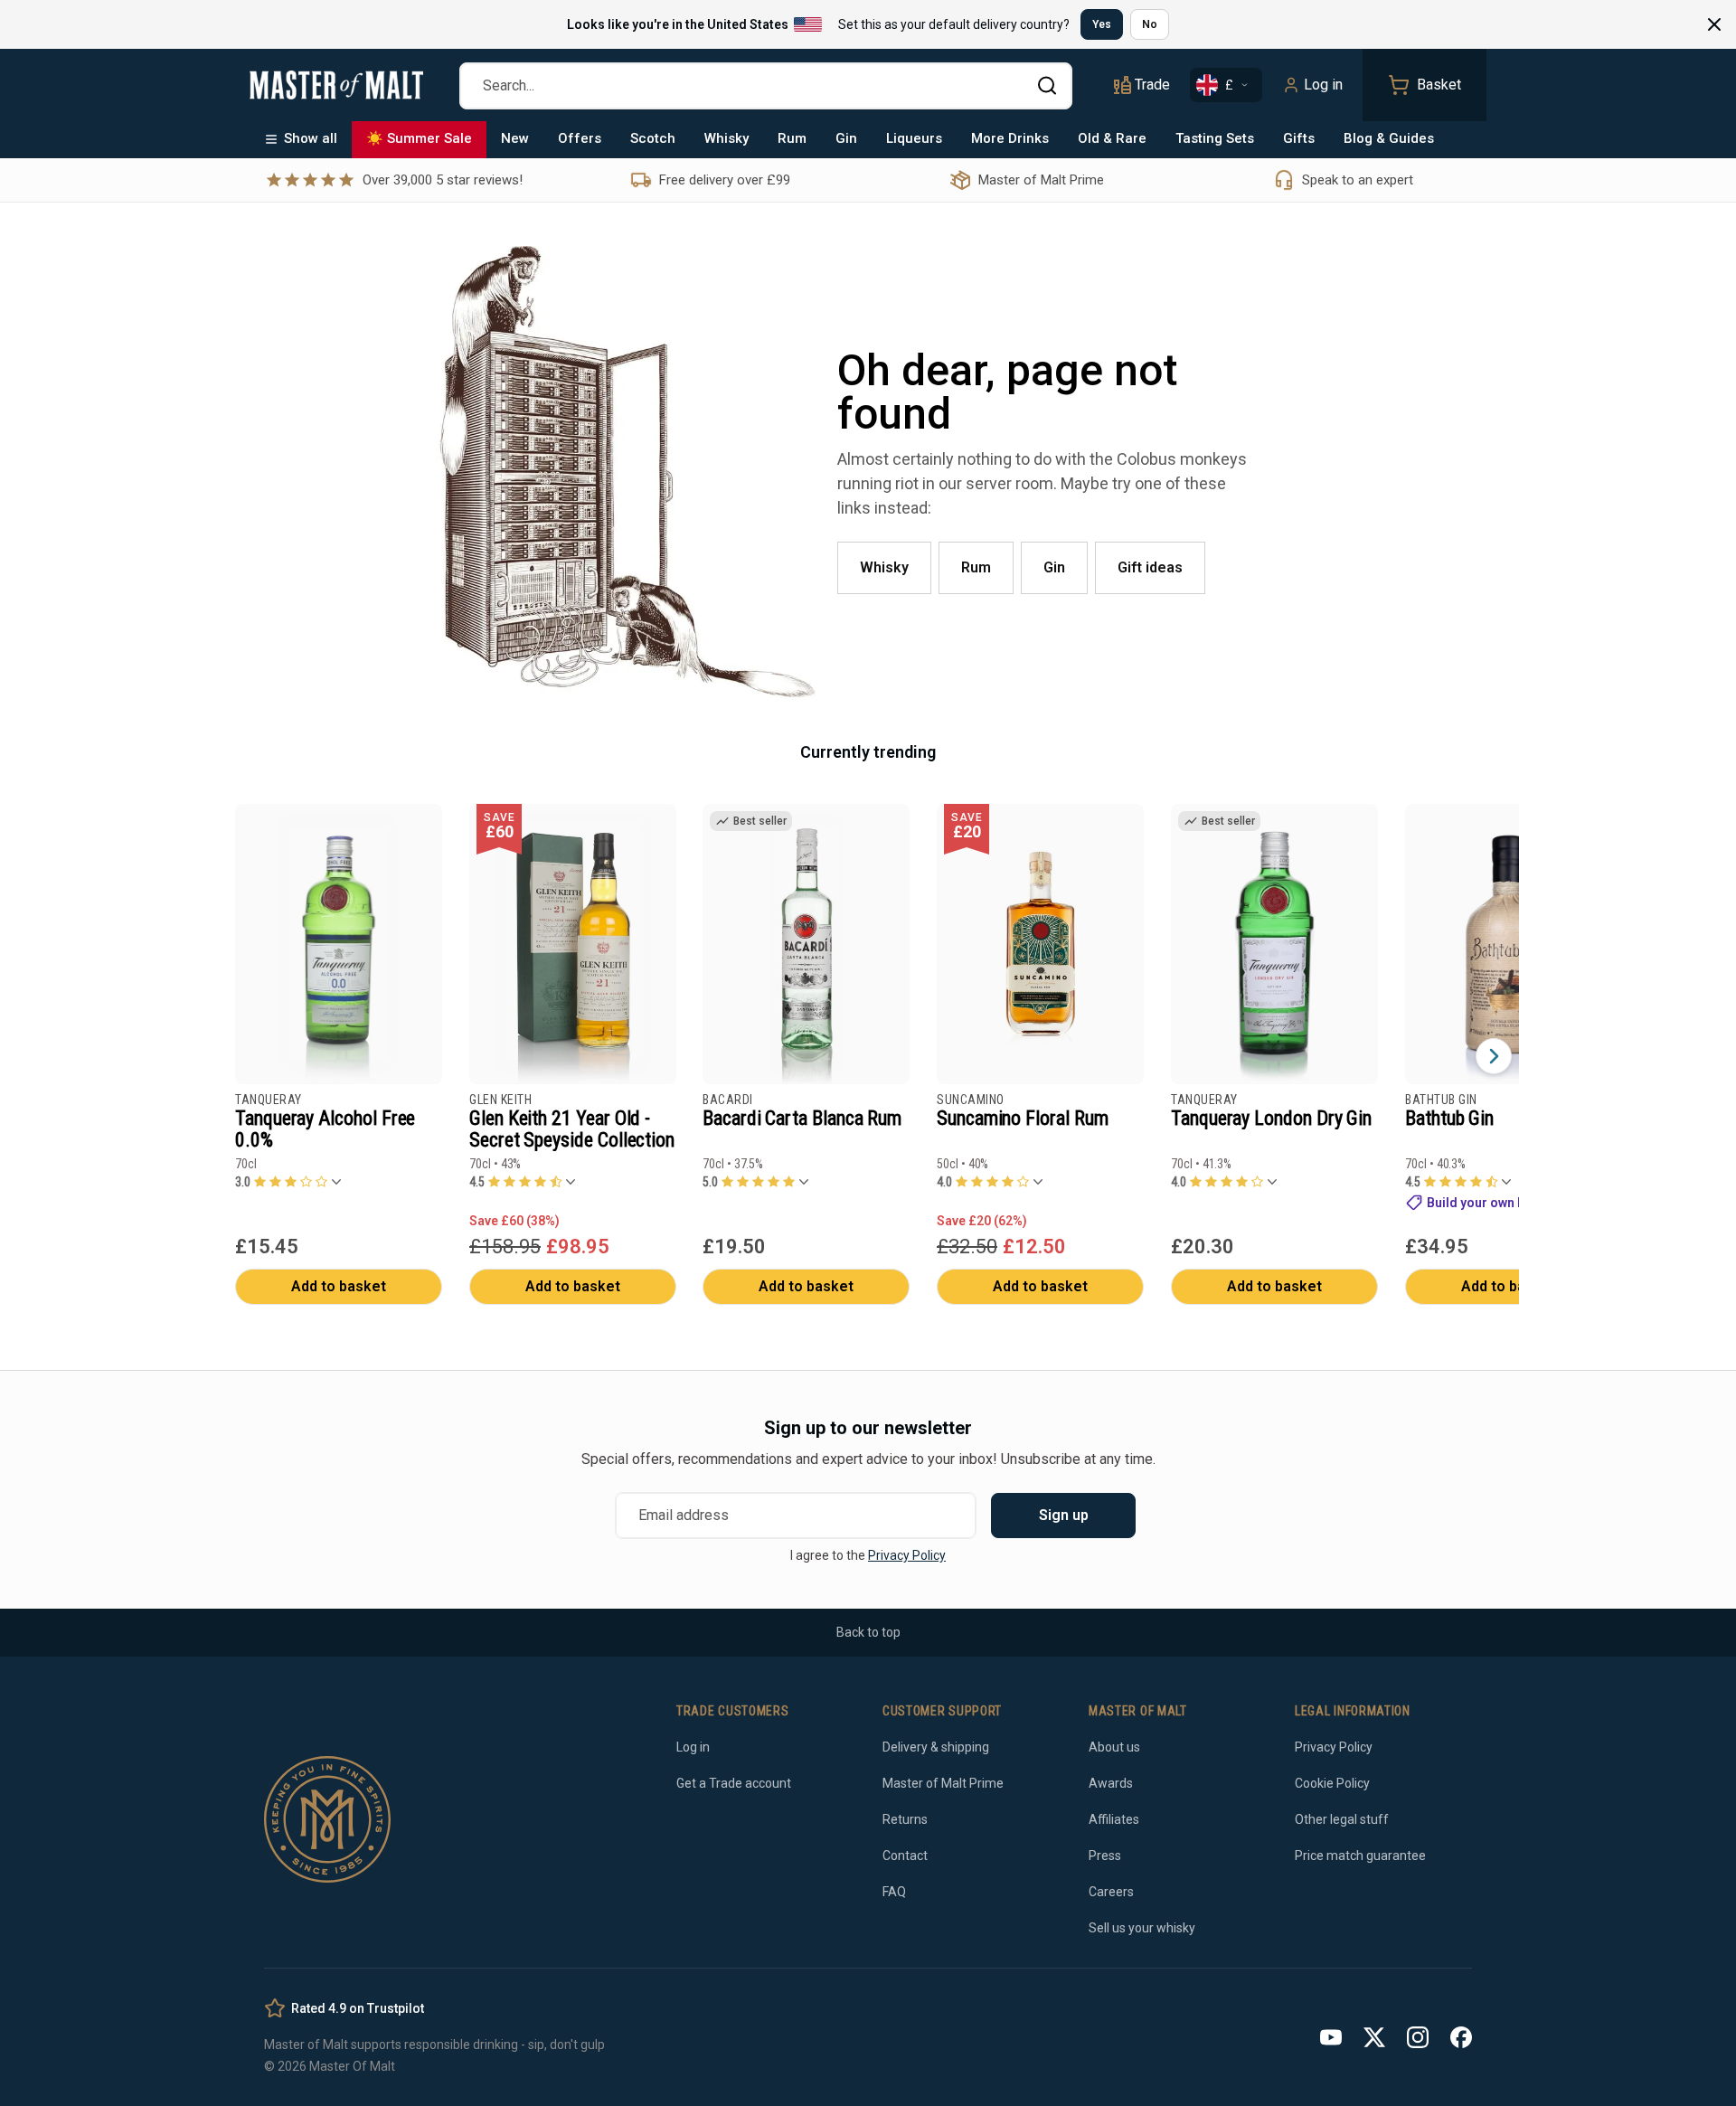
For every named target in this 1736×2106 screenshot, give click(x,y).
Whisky (726, 138)
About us (1114, 1747)
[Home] (336, 85)
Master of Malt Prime (943, 1783)
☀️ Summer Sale (419, 138)
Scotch (653, 138)
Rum (792, 138)
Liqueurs (914, 138)
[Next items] (1494, 1056)
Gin (846, 138)
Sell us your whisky (1142, 1928)
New (515, 138)
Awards (1111, 1783)
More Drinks (1010, 138)
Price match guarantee (1360, 1856)
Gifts (1299, 138)
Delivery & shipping (936, 1747)
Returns (905, 1819)
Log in (1323, 85)
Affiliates (1114, 1819)
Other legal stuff (1342, 1819)
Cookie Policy (1332, 1783)
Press (1105, 1856)
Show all (311, 138)
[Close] (1714, 24)
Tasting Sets (1215, 138)
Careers (1111, 1892)
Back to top (868, 1632)
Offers (580, 138)
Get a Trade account (734, 1783)
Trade (1152, 85)
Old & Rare (1112, 138)
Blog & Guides (1389, 138)
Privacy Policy (907, 1555)
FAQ (894, 1892)
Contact (905, 1856)
